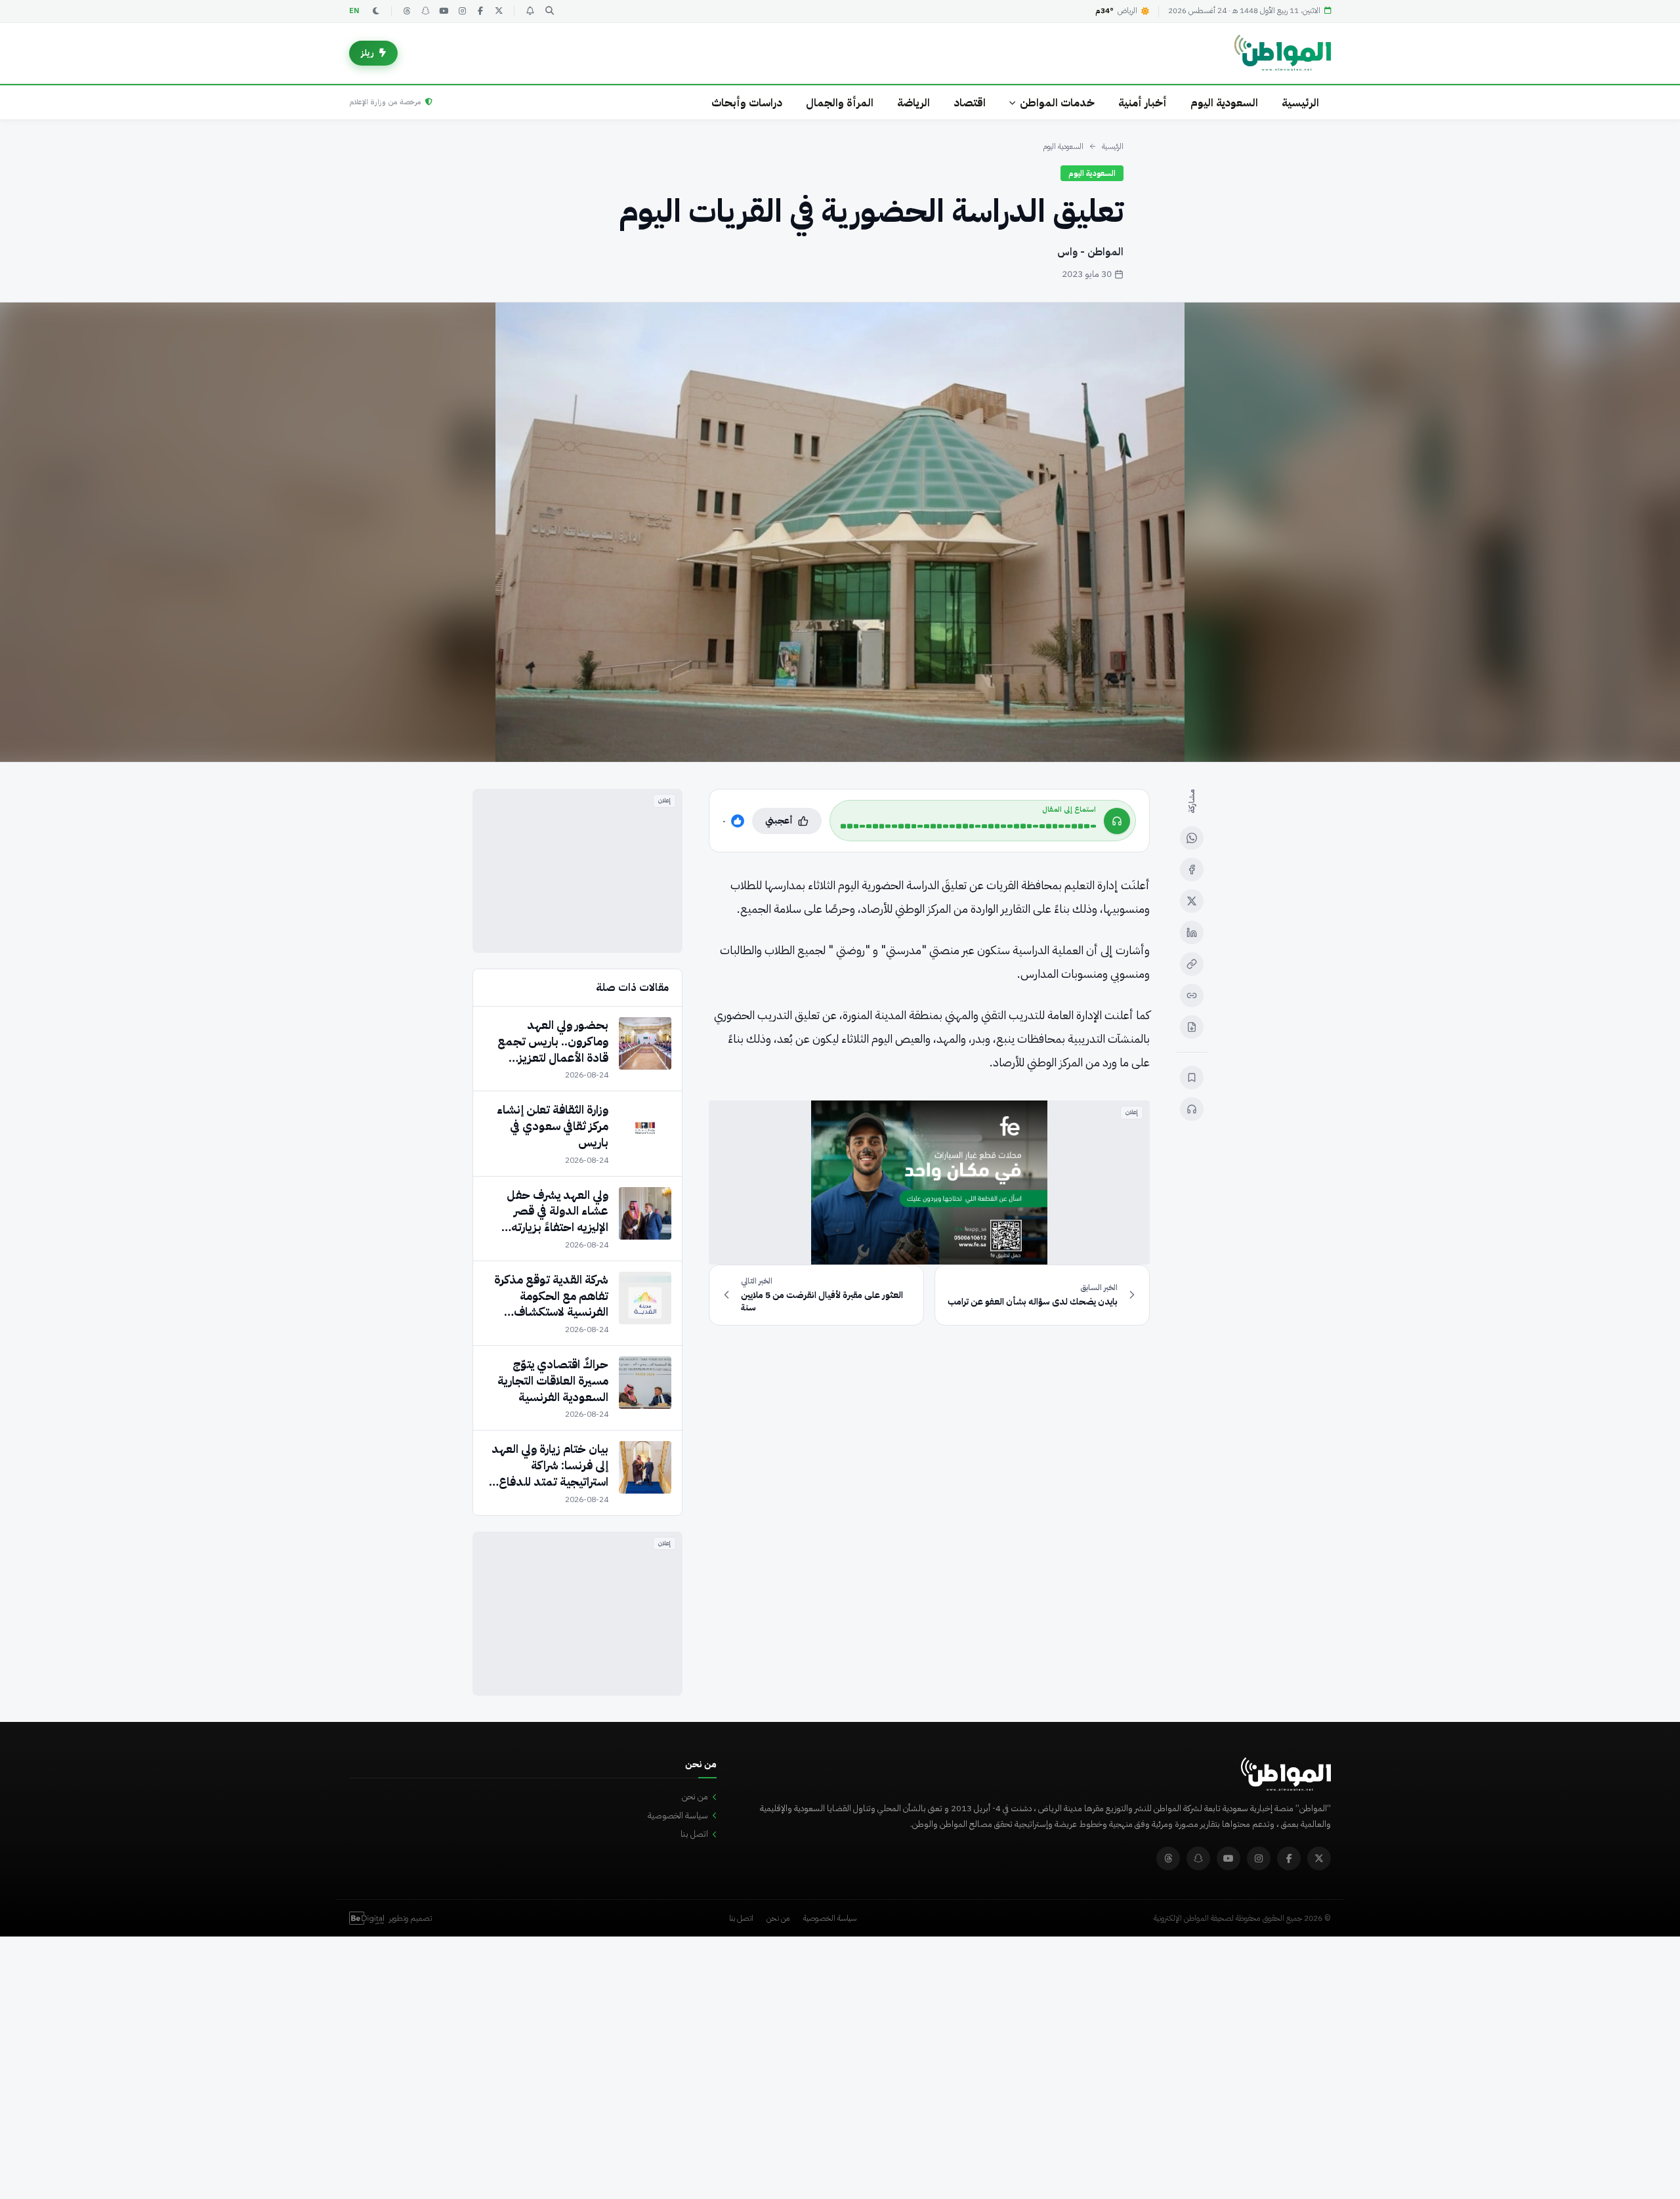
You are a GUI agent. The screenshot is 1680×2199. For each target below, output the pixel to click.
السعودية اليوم (1224, 103)
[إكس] (1192, 901)
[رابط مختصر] (1192, 995)
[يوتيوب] (444, 11)
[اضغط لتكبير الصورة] (840, 532)
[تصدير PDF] (1192, 1027)
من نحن (695, 1796)
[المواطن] (1283, 53)
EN (354, 11)
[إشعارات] (530, 11)
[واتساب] (1192, 838)
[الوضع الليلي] (376, 11)
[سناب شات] (425, 11)
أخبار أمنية (1143, 103)
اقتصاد (970, 103)
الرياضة (913, 103)
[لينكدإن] (1192, 932)
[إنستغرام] (462, 11)
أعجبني (779, 821)
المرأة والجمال (840, 103)
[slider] (968, 826)
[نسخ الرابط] (1192, 964)
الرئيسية (1300, 103)
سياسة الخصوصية (678, 1815)
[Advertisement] (577, 871)
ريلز (367, 53)
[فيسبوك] (480, 11)
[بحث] (549, 11)
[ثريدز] (407, 11)
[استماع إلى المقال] (1192, 1109)
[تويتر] (499, 11)
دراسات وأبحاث (747, 103)
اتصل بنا (694, 1834)
